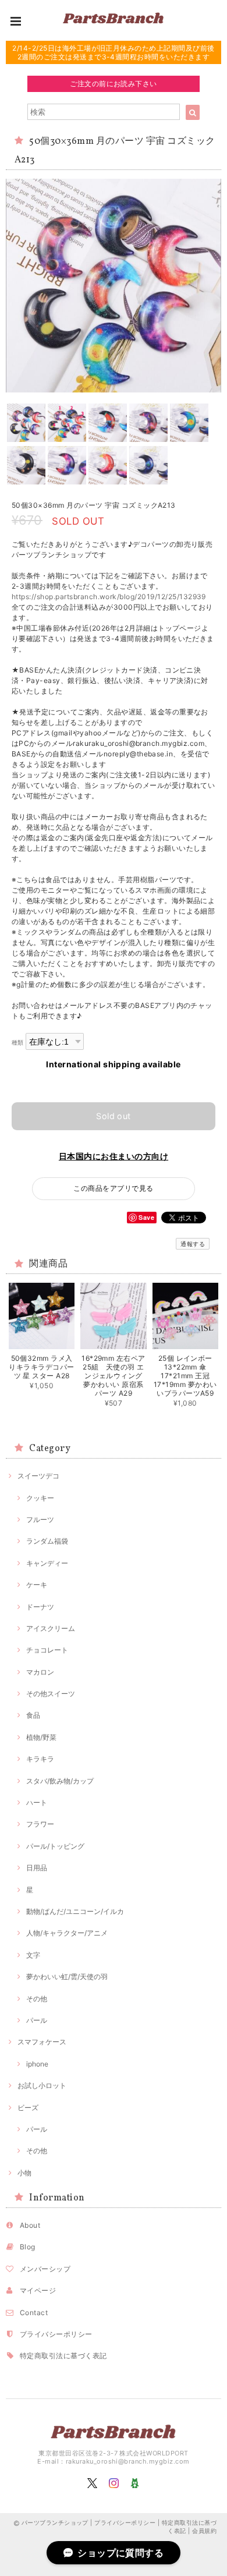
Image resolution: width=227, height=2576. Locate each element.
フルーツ (40, 1519)
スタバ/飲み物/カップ (60, 1781)
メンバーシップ (45, 2269)
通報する (193, 1244)
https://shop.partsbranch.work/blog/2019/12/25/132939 (109, 597)
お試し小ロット (42, 2085)
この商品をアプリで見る (113, 1188)
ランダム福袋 (47, 1541)
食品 (33, 1715)
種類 (18, 1043)
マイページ (38, 2290)
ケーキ (37, 1585)
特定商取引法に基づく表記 (63, 2356)
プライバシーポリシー (56, 2334)
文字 (33, 1955)
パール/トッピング (55, 1846)
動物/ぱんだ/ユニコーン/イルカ (75, 1911)
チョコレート (47, 1650)
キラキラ (40, 1759)
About (30, 2225)
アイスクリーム (51, 1628)
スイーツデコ (38, 1476)
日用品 (37, 1868)
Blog (28, 2247)
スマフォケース (42, 2042)
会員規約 (204, 2531)
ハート (37, 1802)
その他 (37, 1999)
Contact (34, 2313)
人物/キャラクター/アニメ (67, 1933)
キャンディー (47, 1563)
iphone (37, 2064)
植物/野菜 (41, 1737)
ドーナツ (40, 1607)
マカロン (40, 1672)
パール (37, 2020)
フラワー (40, 1824)
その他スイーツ (51, 1694)
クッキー (40, 1498)
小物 (24, 2173)
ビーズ (28, 2108)
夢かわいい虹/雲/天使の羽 (67, 1977)
